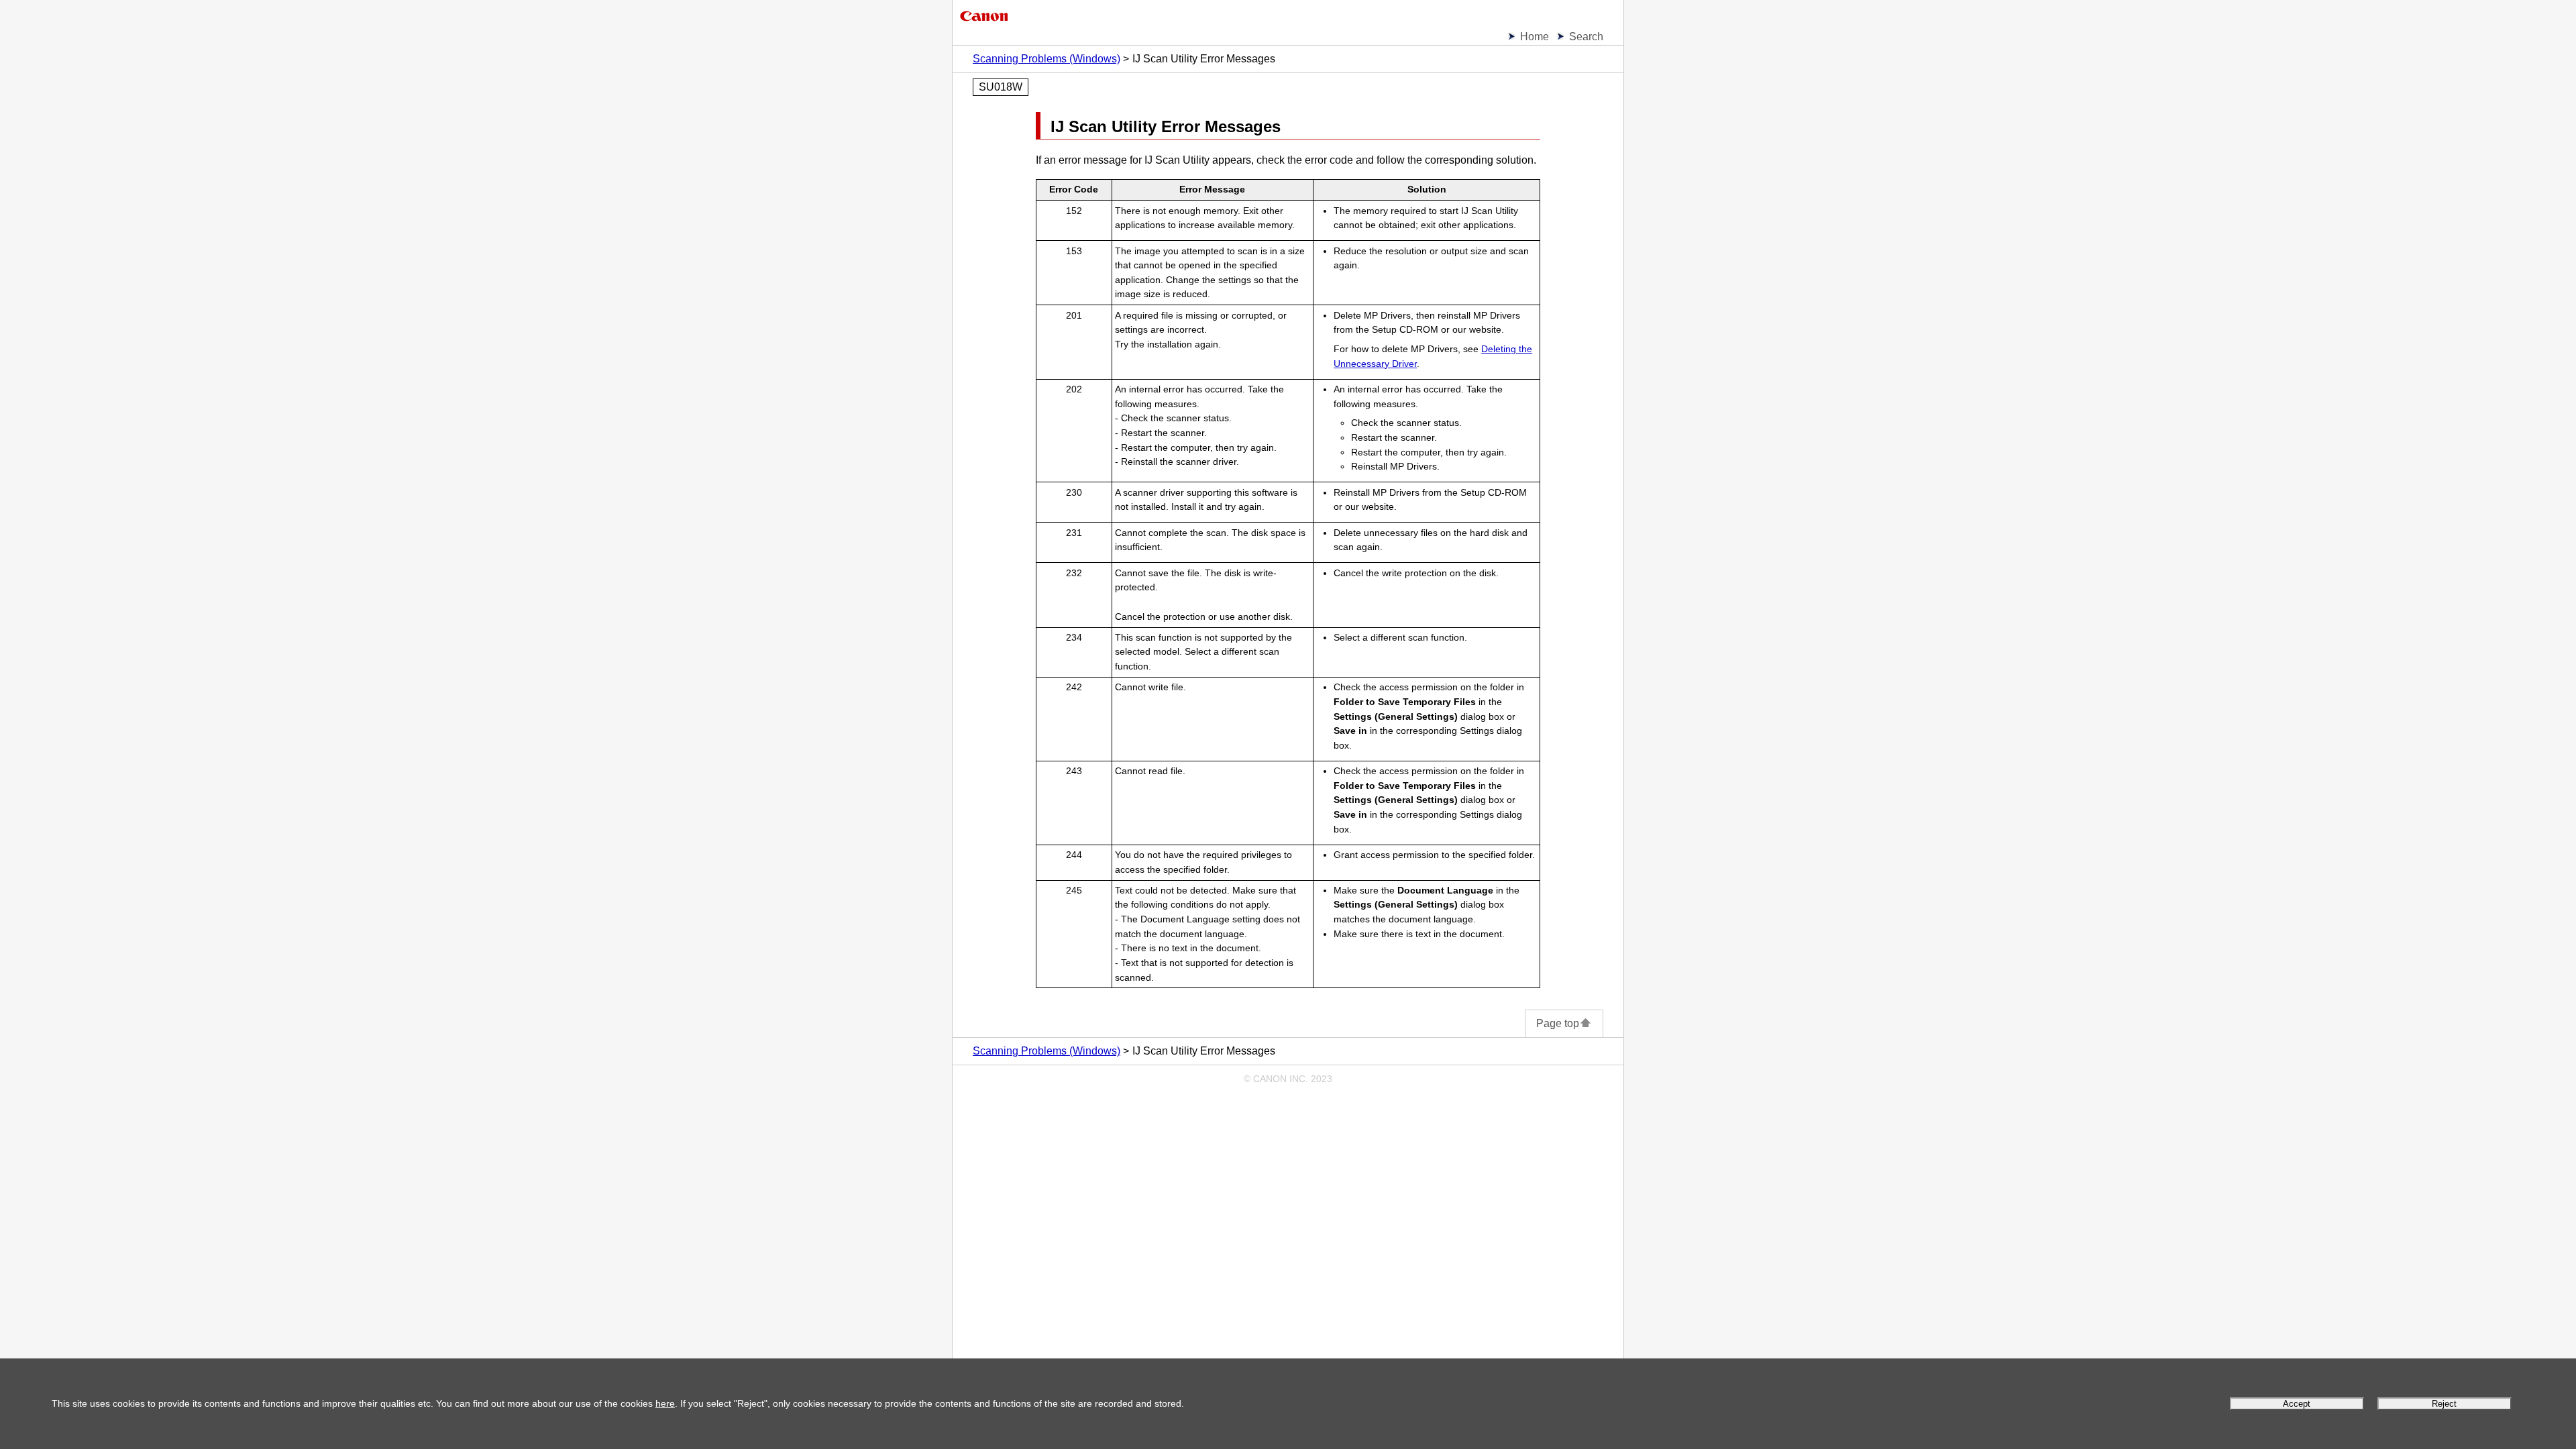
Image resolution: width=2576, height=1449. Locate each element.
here (665, 1403)
